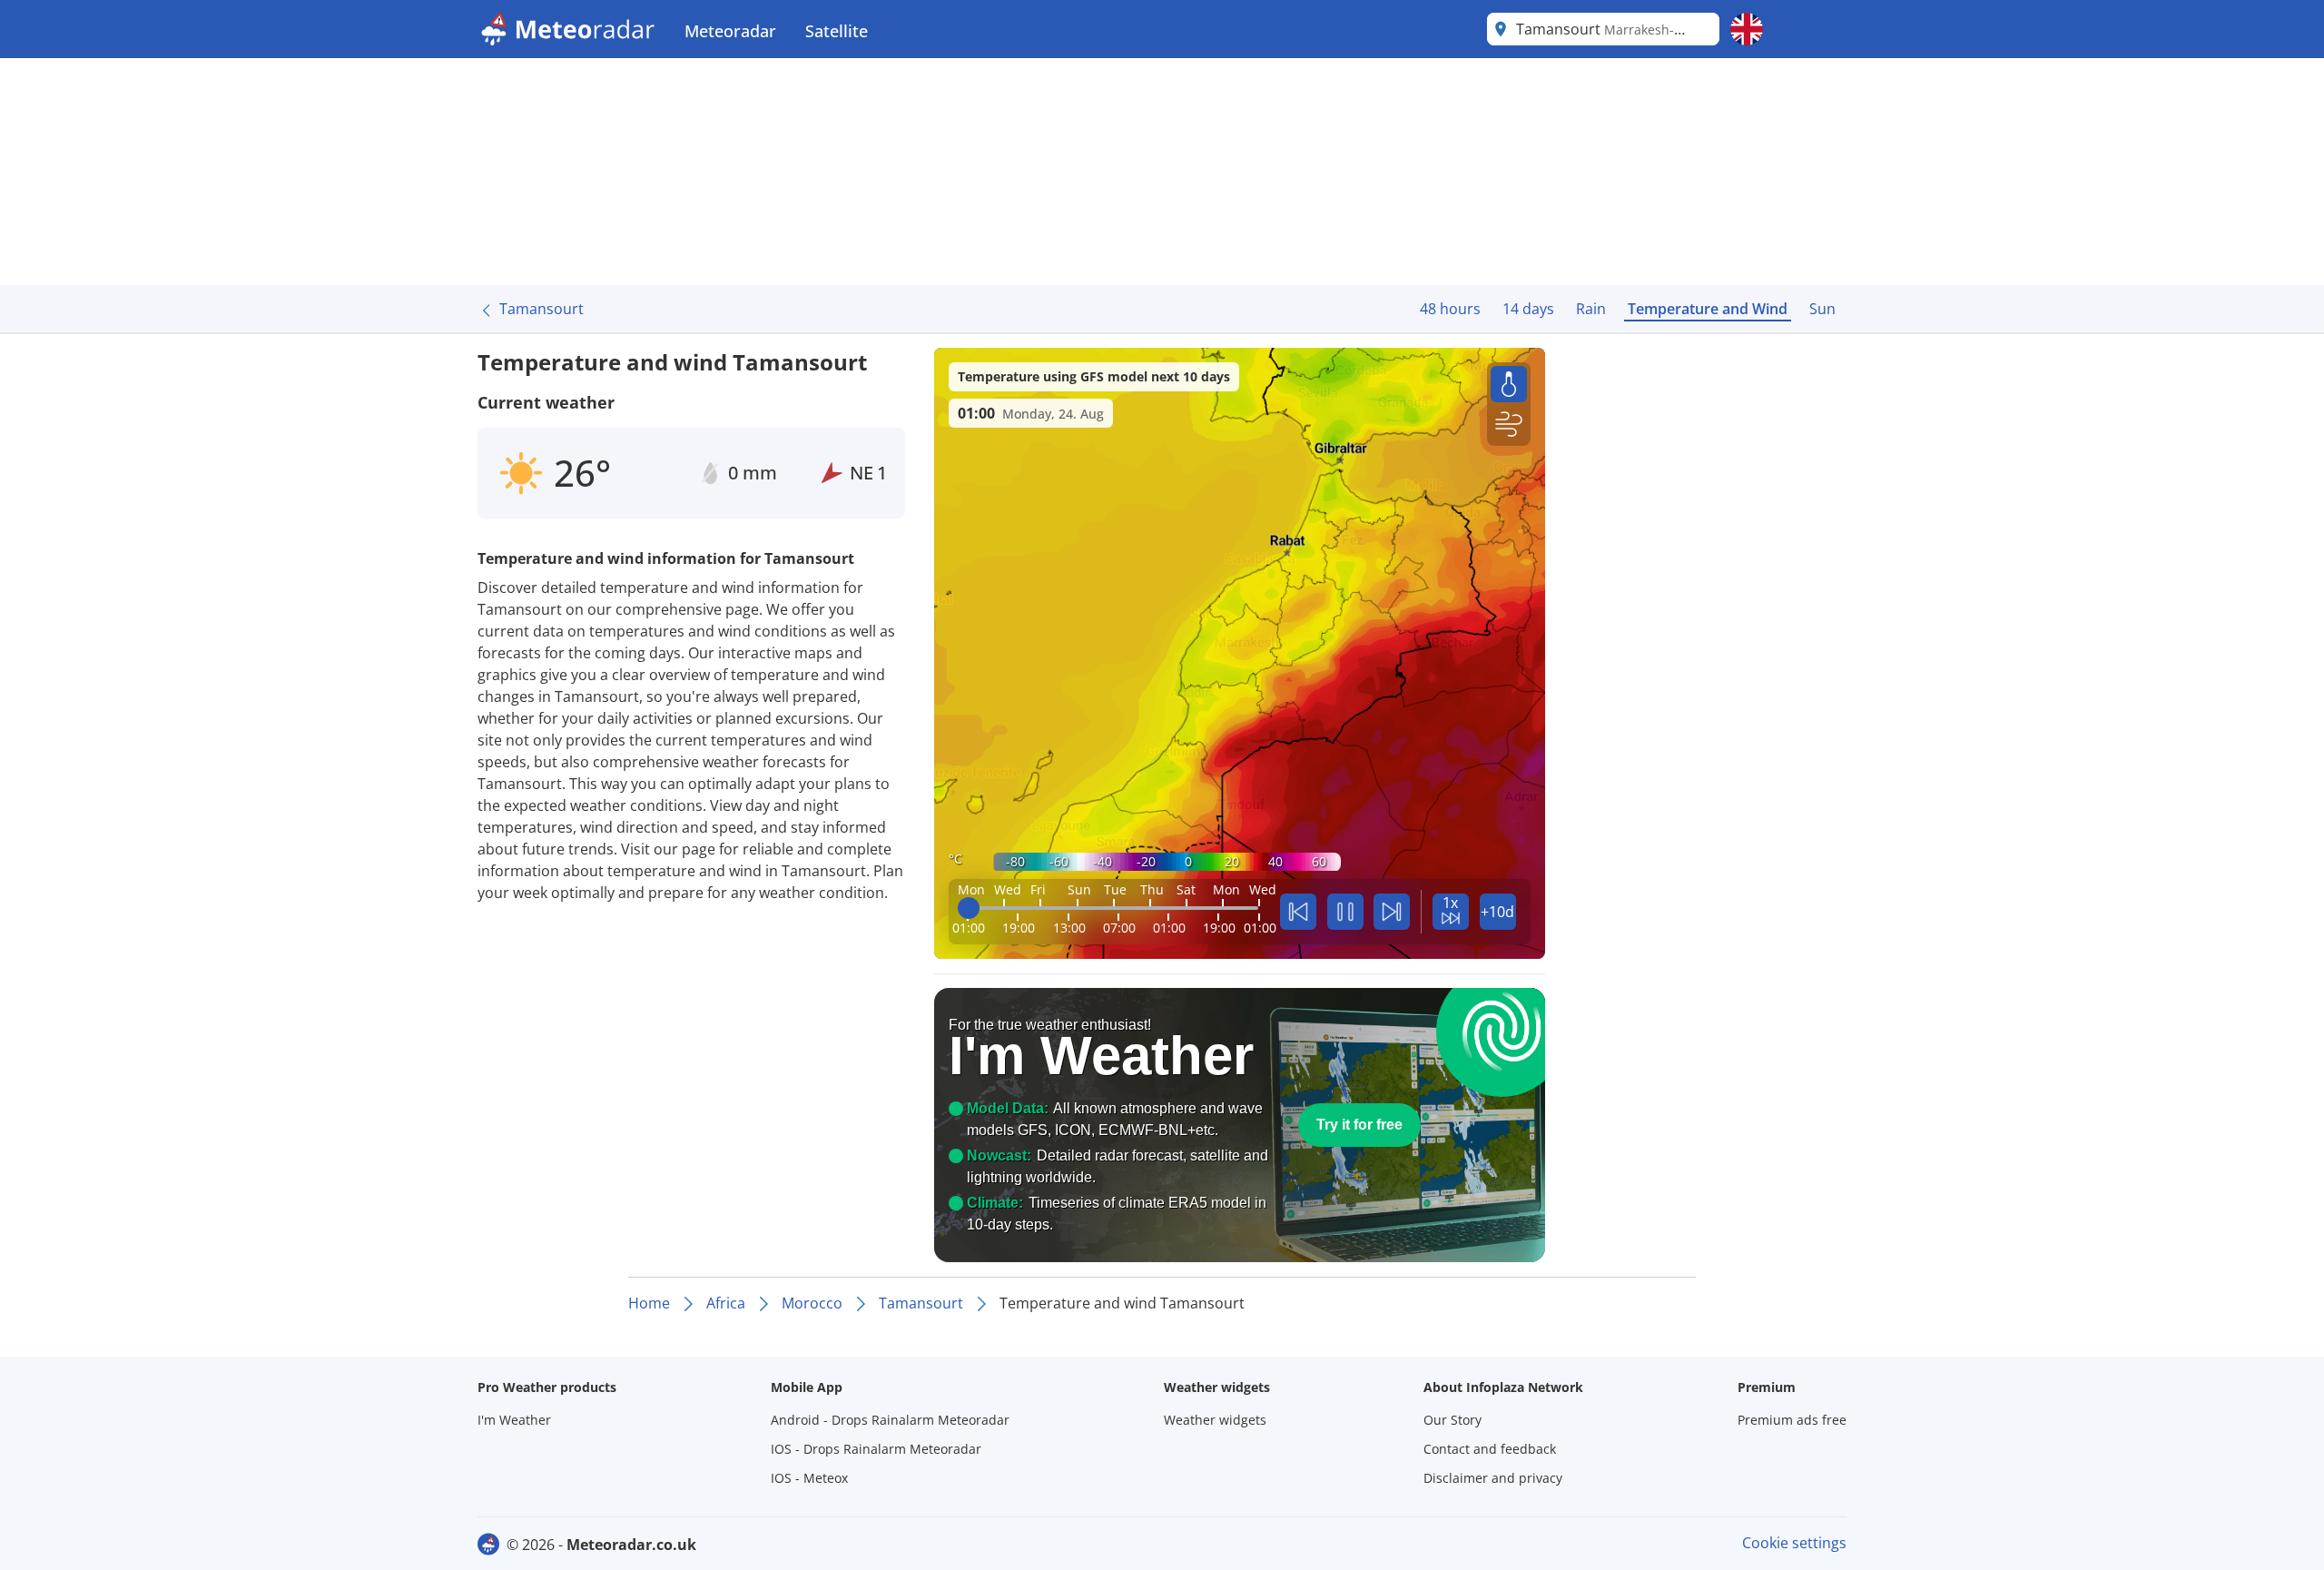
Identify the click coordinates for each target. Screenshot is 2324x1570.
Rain (1591, 309)
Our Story (1452, 1420)
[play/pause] (1345, 912)
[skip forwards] (1392, 912)
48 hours (1450, 309)
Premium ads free (1792, 1420)
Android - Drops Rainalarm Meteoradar (890, 1420)
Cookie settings (1794, 1543)
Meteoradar (730, 31)
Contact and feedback (1490, 1449)
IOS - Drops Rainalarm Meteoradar (876, 1449)
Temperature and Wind (1708, 309)
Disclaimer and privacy (1493, 1478)
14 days (1528, 309)
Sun (1822, 309)
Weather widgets (1215, 1420)
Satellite (837, 31)
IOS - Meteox (809, 1478)
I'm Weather (514, 1420)
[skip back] (1298, 912)
